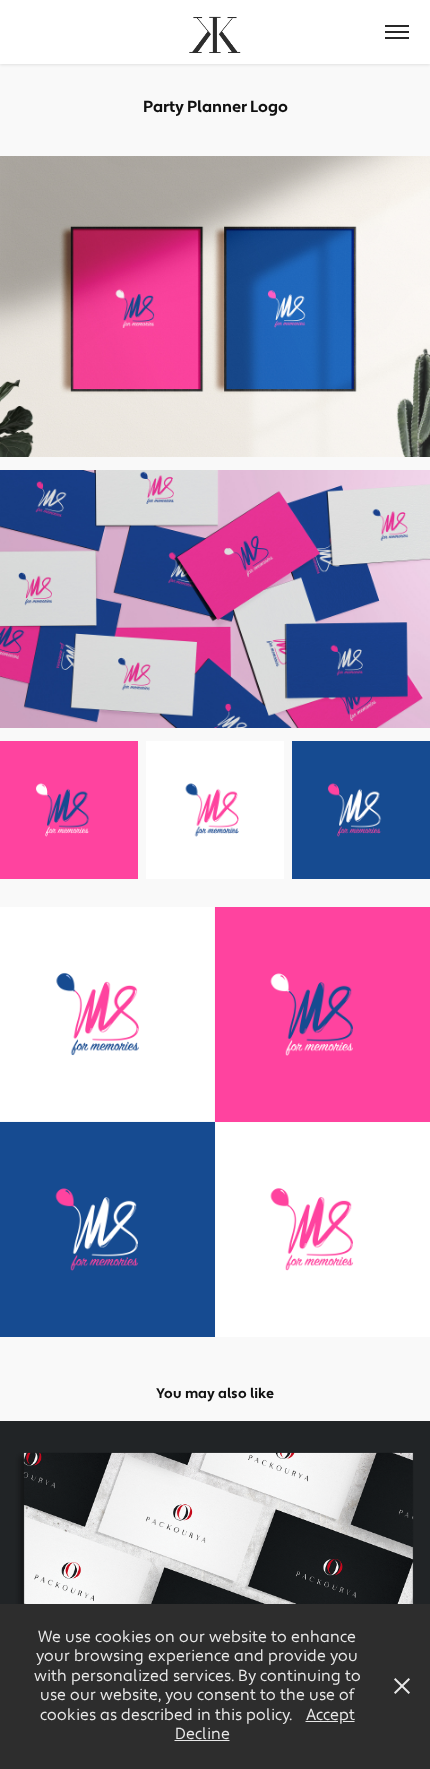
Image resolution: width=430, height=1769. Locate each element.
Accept (330, 1715)
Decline (202, 1734)
